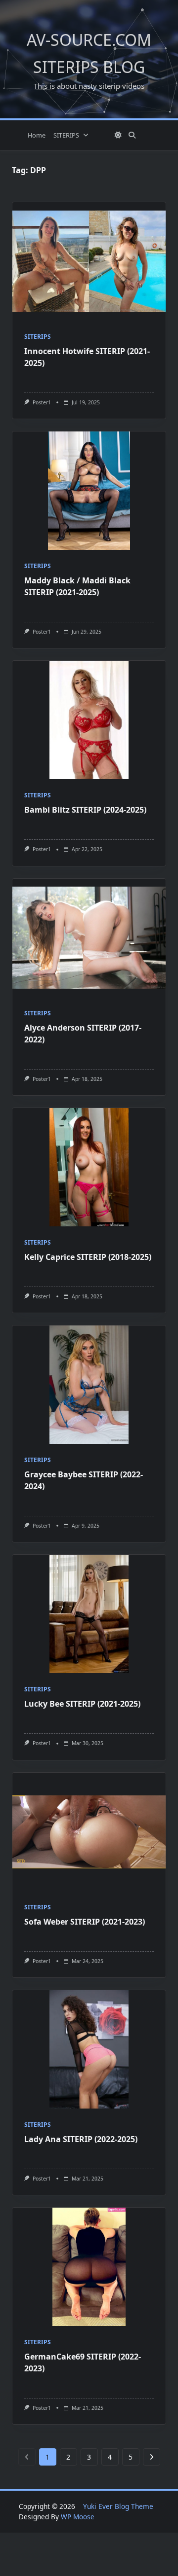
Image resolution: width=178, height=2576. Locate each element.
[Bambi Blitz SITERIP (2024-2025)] (89, 720)
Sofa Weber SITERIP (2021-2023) (85, 1922)
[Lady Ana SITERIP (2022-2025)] (89, 2049)
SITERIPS (66, 135)
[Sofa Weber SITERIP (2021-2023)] (89, 1832)
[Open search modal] (132, 135)
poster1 (42, 402)
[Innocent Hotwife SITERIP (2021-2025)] (89, 261)
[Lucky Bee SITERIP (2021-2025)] (89, 1614)
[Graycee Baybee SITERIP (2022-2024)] (89, 1385)
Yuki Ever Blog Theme (118, 2506)
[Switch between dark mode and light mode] (118, 135)
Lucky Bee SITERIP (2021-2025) (82, 1704)
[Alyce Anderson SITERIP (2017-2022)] (89, 938)
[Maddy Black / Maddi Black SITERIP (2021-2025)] (89, 491)
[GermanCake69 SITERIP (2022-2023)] (89, 2267)
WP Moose (78, 2517)
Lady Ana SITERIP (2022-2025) (81, 2139)
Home (37, 135)
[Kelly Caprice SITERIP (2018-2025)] (89, 1167)
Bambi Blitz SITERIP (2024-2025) (85, 810)
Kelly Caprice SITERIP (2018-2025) (88, 1257)
